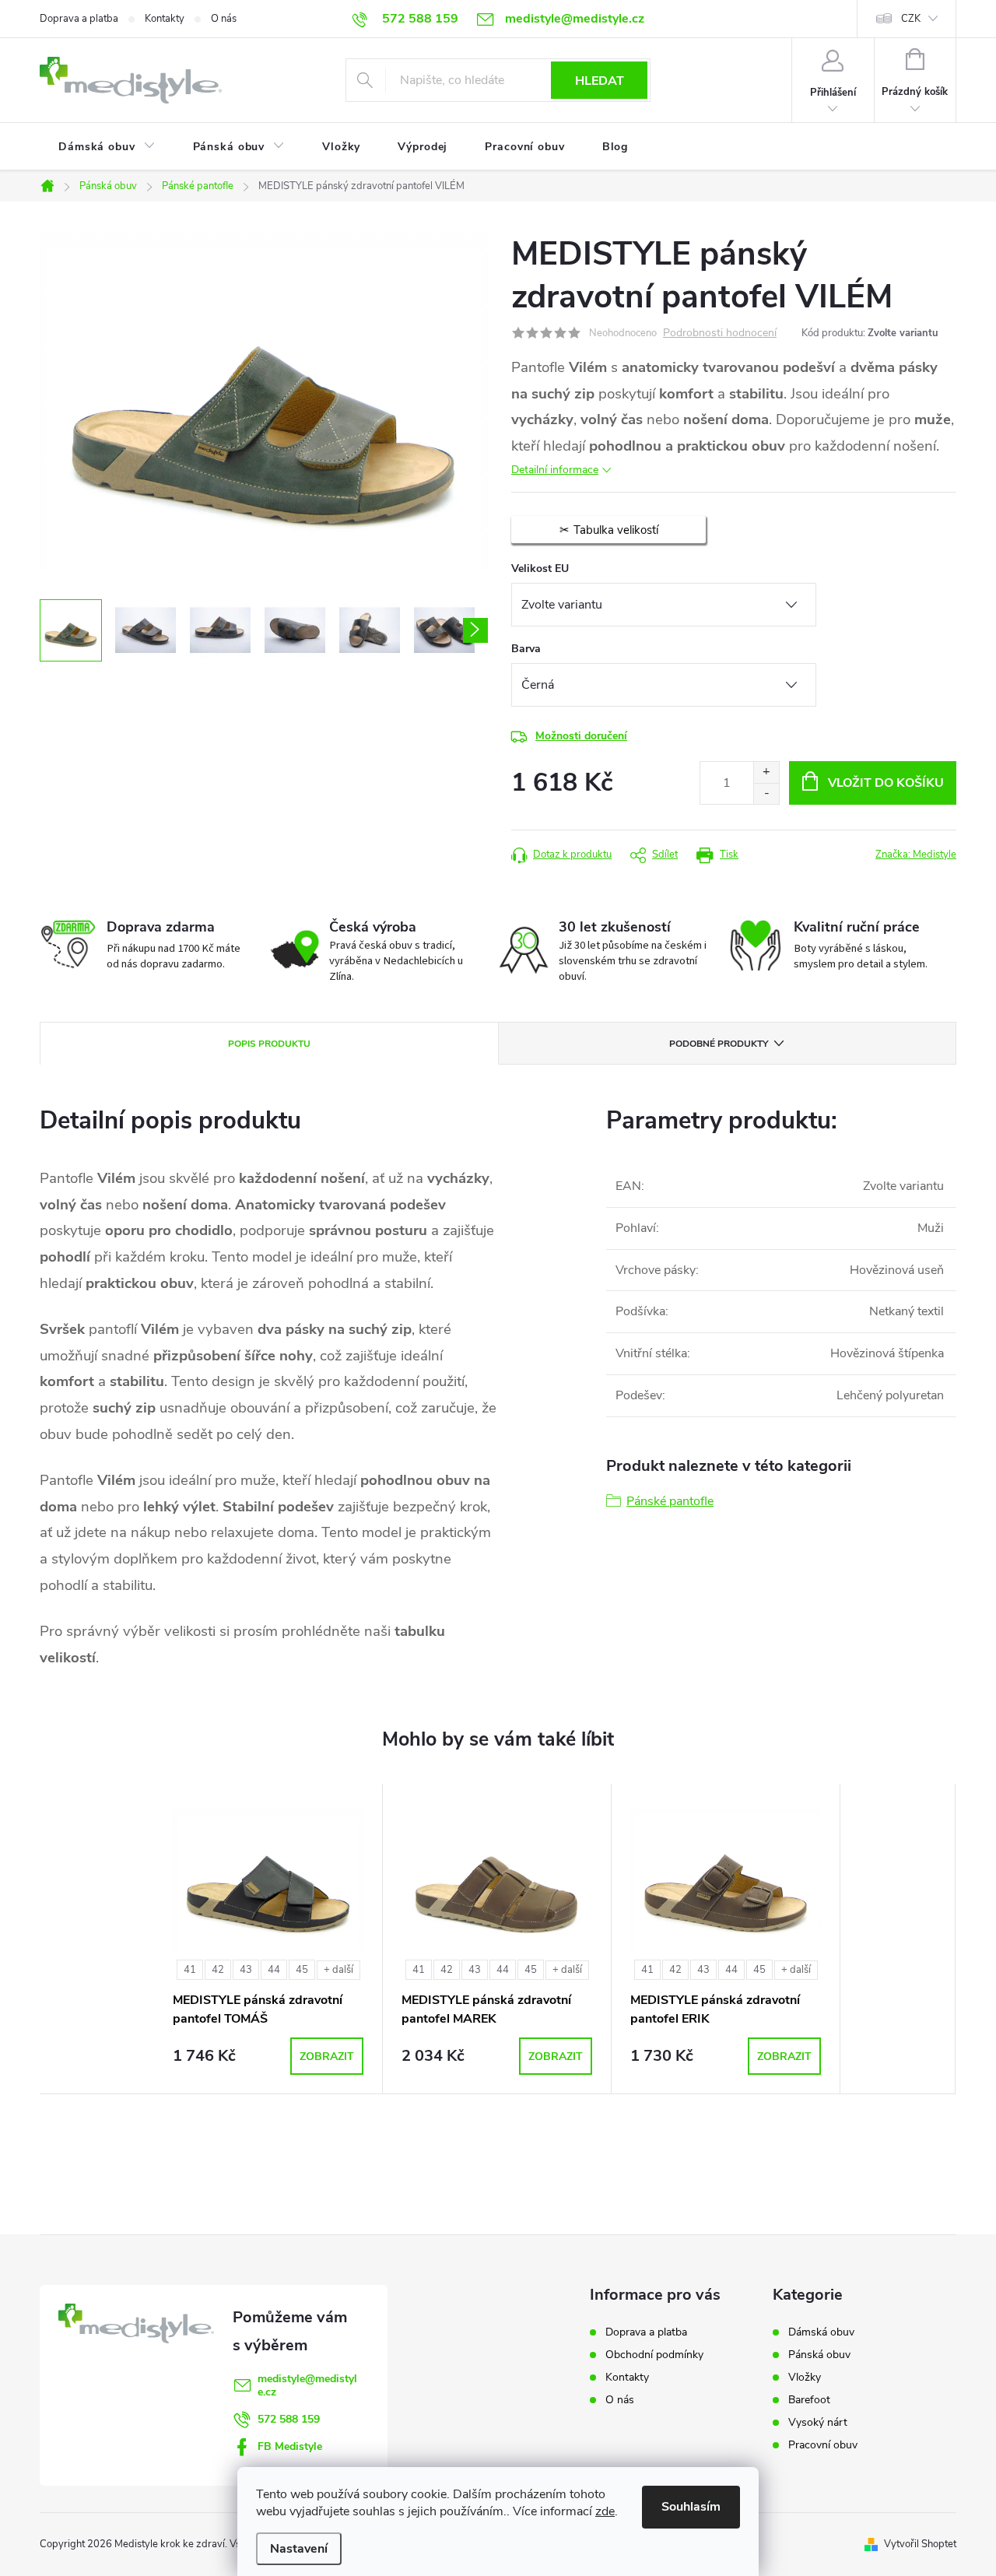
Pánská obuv (819, 2355)
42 (218, 1970)
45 (302, 1970)
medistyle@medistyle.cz (307, 2385)
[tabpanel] (268, 1939)
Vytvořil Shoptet (920, 2544)
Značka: (916, 855)
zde (605, 2511)
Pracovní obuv (823, 2445)
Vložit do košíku (886, 783)
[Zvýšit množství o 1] (766, 772)
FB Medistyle (290, 2446)
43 (246, 1970)
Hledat (600, 81)
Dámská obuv (821, 2332)
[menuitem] (107, 147)
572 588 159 (289, 2419)
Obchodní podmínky (654, 2355)
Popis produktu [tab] (269, 1044)
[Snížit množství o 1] (766, 793)
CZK (911, 19)
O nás (224, 19)
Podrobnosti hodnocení (720, 333)
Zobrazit (327, 2057)
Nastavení (299, 2549)
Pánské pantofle (670, 1501)
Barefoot (809, 2400)
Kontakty (165, 19)
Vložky (805, 2378)
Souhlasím (691, 2507)
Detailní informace (555, 470)
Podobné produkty (719, 1044)
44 (274, 1970)
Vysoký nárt (818, 2423)
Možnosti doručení (581, 736)
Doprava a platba (79, 19)
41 (190, 1970)
